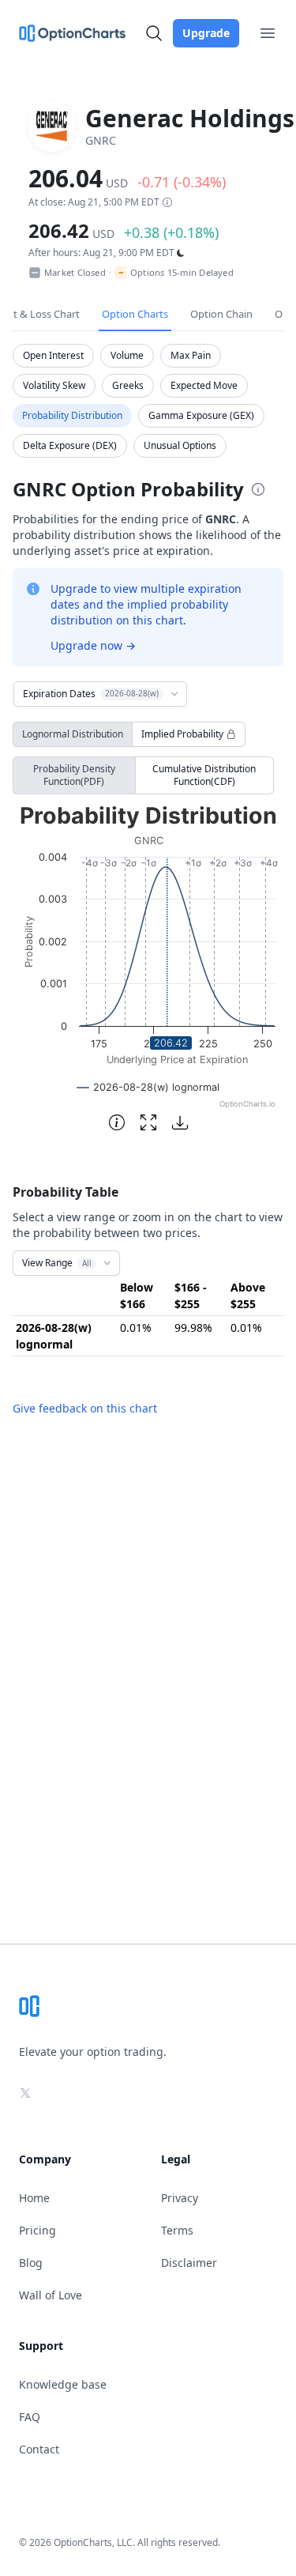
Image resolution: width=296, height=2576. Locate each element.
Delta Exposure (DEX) (70, 445)
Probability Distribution (72, 415)
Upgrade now (93, 645)
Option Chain (221, 314)
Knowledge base (63, 2384)
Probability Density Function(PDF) (74, 775)
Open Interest (53, 355)
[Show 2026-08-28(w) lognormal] (148, 1087)
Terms (177, 2230)
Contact (39, 2449)
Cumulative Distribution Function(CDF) (204, 775)
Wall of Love (51, 2295)
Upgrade (206, 33)
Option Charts (135, 314)
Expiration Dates (91, 694)
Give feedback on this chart (85, 1408)
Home (34, 2198)
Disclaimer (189, 2263)
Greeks (128, 385)
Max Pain (191, 355)
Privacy (180, 2198)
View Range (57, 1263)
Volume (127, 355)
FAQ (30, 2417)
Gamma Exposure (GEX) (201, 415)
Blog (31, 2263)
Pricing (37, 2230)
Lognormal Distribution (73, 734)
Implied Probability (182, 734)
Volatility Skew (54, 385)
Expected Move (204, 385)
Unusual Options (180, 445)
